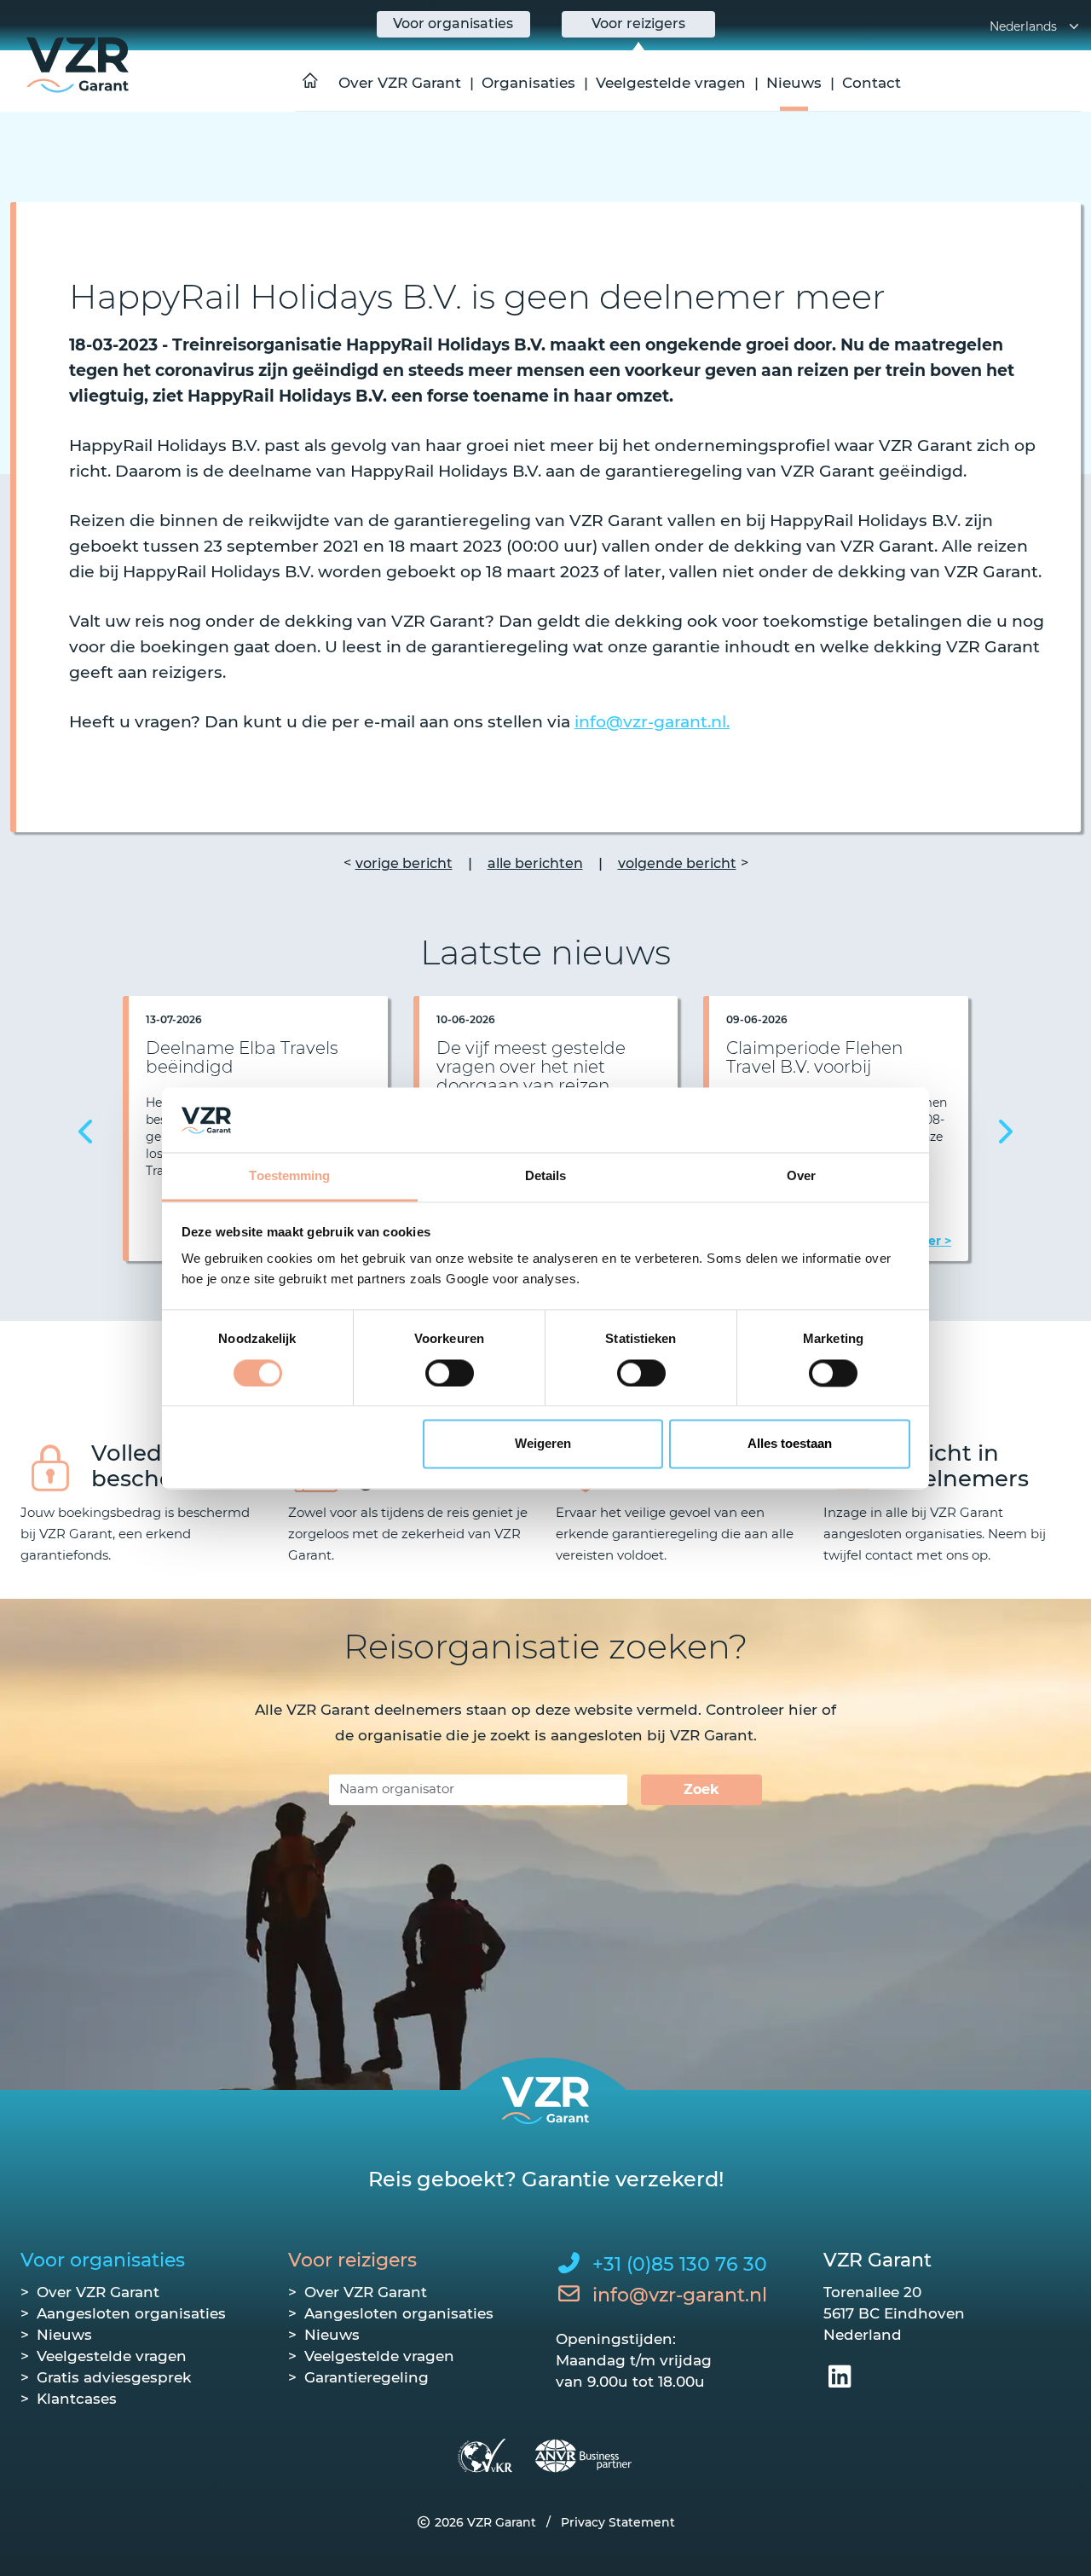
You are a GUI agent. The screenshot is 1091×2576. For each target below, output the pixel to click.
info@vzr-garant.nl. (652, 722)
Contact (872, 83)
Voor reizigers (352, 2260)
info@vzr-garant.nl (680, 2295)
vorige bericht (404, 863)
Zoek (701, 1789)
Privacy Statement (618, 2522)
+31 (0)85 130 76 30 (680, 2264)
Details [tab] (546, 1176)
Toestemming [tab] (289, 1176)
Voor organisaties (103, 2260)
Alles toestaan (790, 1444)
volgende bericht (677, 863)
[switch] (450, 1373)
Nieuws (794, 83)
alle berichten (535, 863)
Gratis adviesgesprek (114, 2377)
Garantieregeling (367, 2377)
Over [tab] (801, 1176)
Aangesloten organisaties (131, 2313)
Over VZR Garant (400, 83)
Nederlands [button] (1023, 26)
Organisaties (528, 83)
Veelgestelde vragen (671, 83)
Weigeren (543, 1444)
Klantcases (77, 2399)
